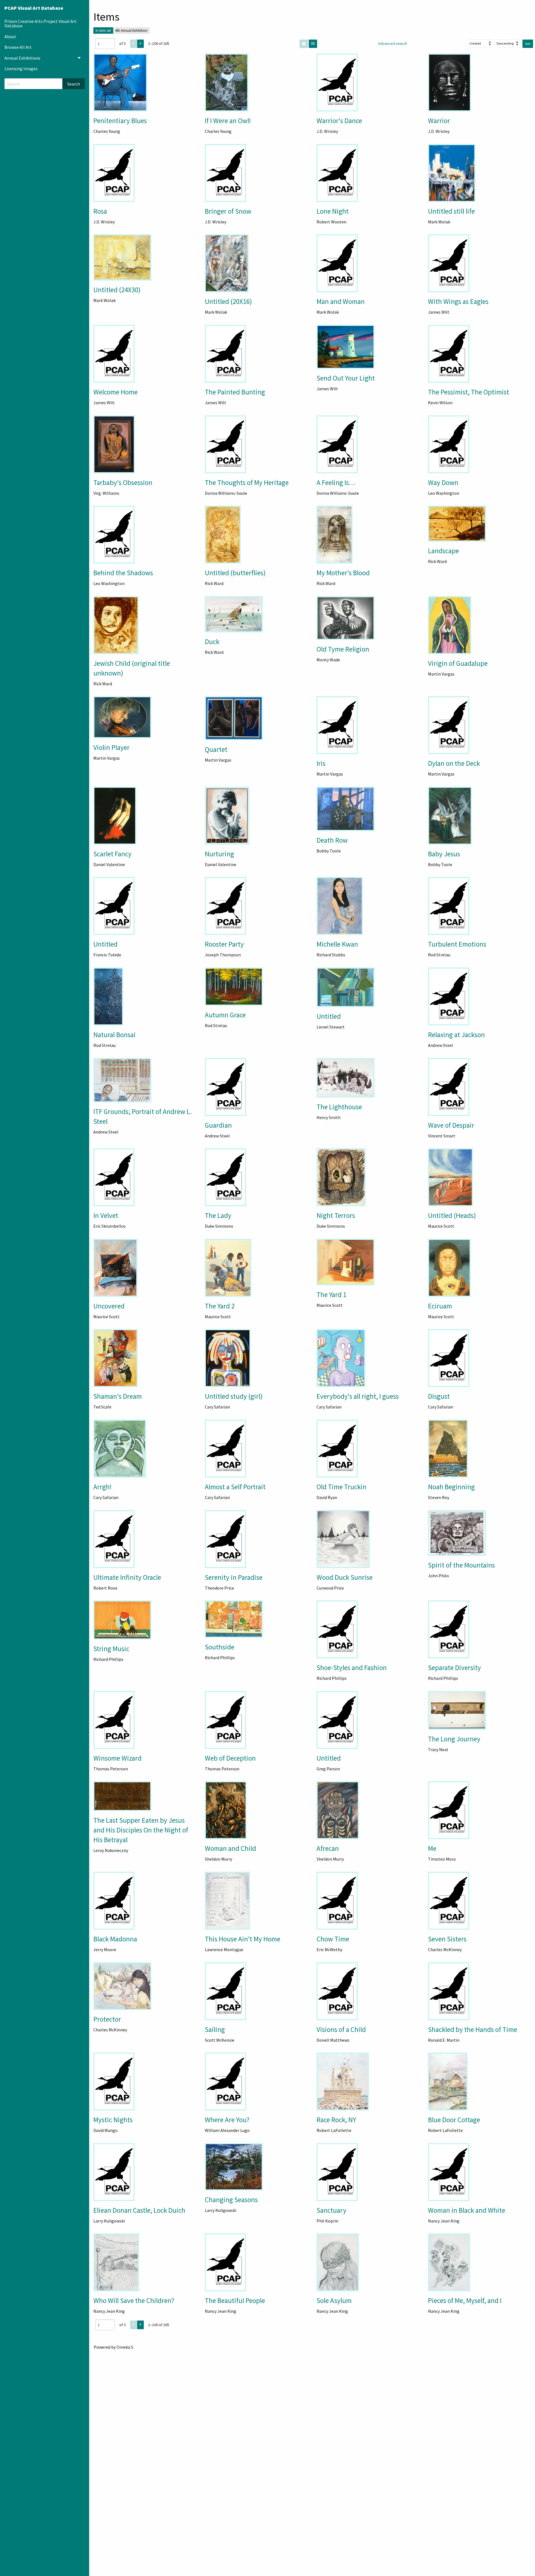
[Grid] (304, 44)
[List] (313, 44)
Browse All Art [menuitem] (18, 47)
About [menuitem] (10, 36)
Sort (528, 44)
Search (74, 84)
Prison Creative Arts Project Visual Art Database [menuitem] (41, 23)
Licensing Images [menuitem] (21, 69)
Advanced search (393, 43)
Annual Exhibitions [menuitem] (22, 58)
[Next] (140, 44)
